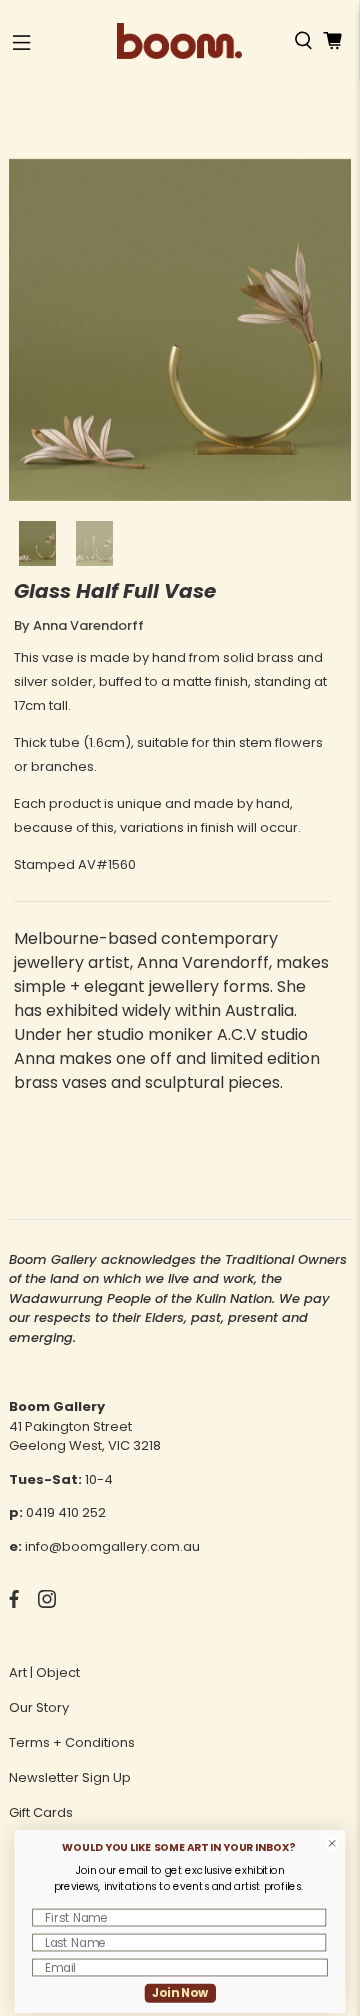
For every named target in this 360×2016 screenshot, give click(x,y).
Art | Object (44, 1672)
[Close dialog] (332, 1843)
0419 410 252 (66, 1512)
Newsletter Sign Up (70, 1777)
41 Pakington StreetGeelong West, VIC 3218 (85, 1436)
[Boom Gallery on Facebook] (14, 1603)
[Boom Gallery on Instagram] (47, 1603)
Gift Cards (41, 1812)
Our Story (39, 1707)
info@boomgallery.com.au (112, 1546)
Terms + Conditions (72, 1742)
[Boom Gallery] (180, 41)
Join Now (180, 1992)
